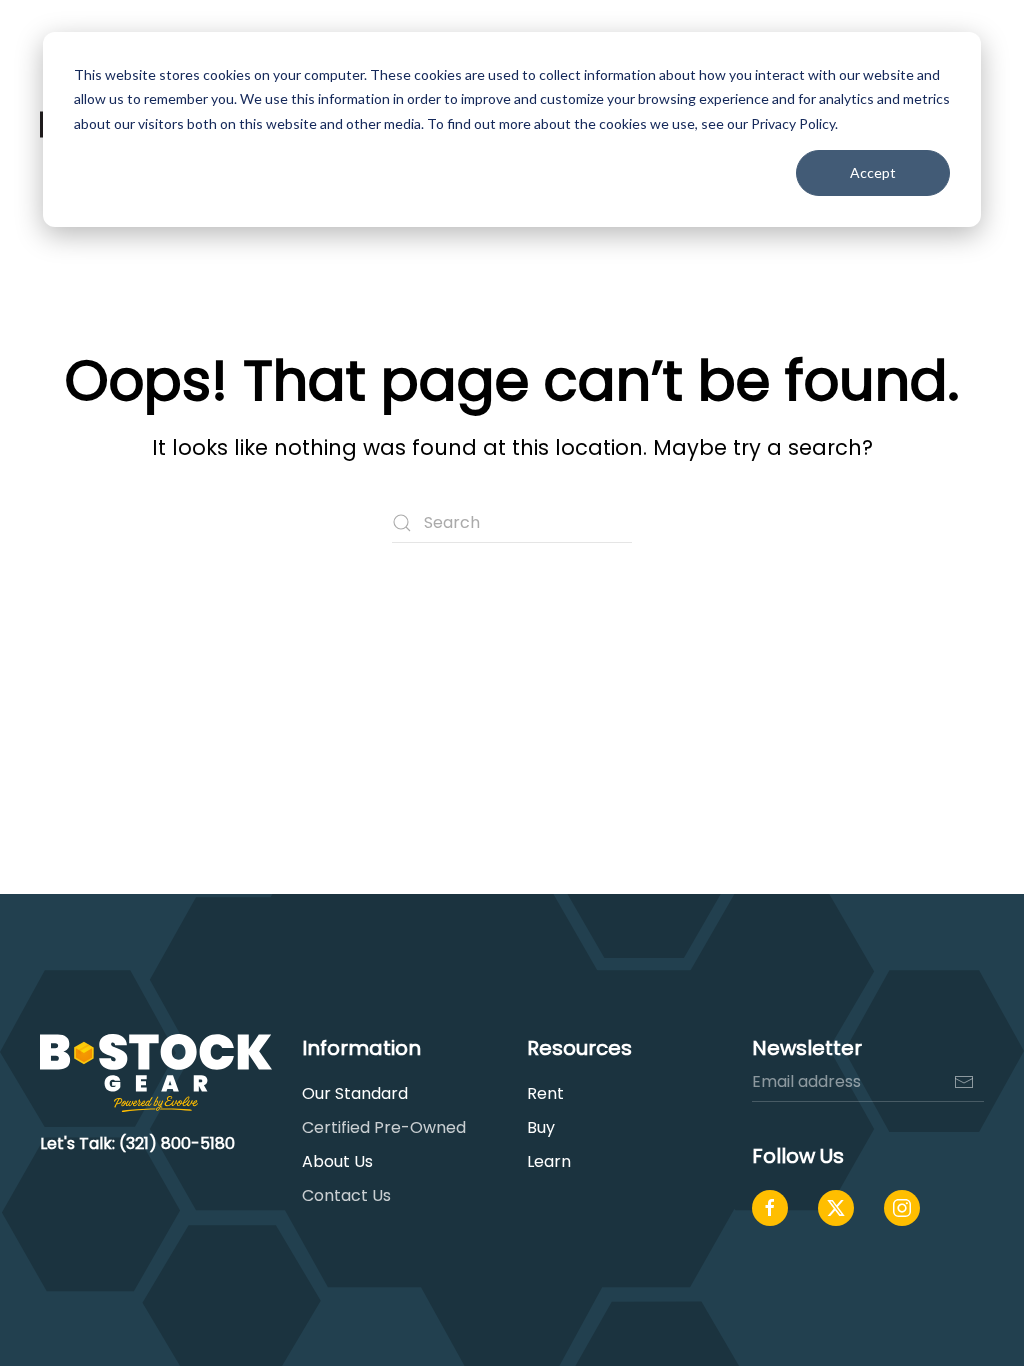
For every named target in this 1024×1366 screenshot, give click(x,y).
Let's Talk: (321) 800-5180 (137, 1143)
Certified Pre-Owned (384, 1127)
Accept (873, 172)
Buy (541, 1127)
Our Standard (355, 1093)
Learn (549, 1161)
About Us (337, 1161)
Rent (545, 1093)
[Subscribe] (964, 1082)
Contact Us (346, 1195)
